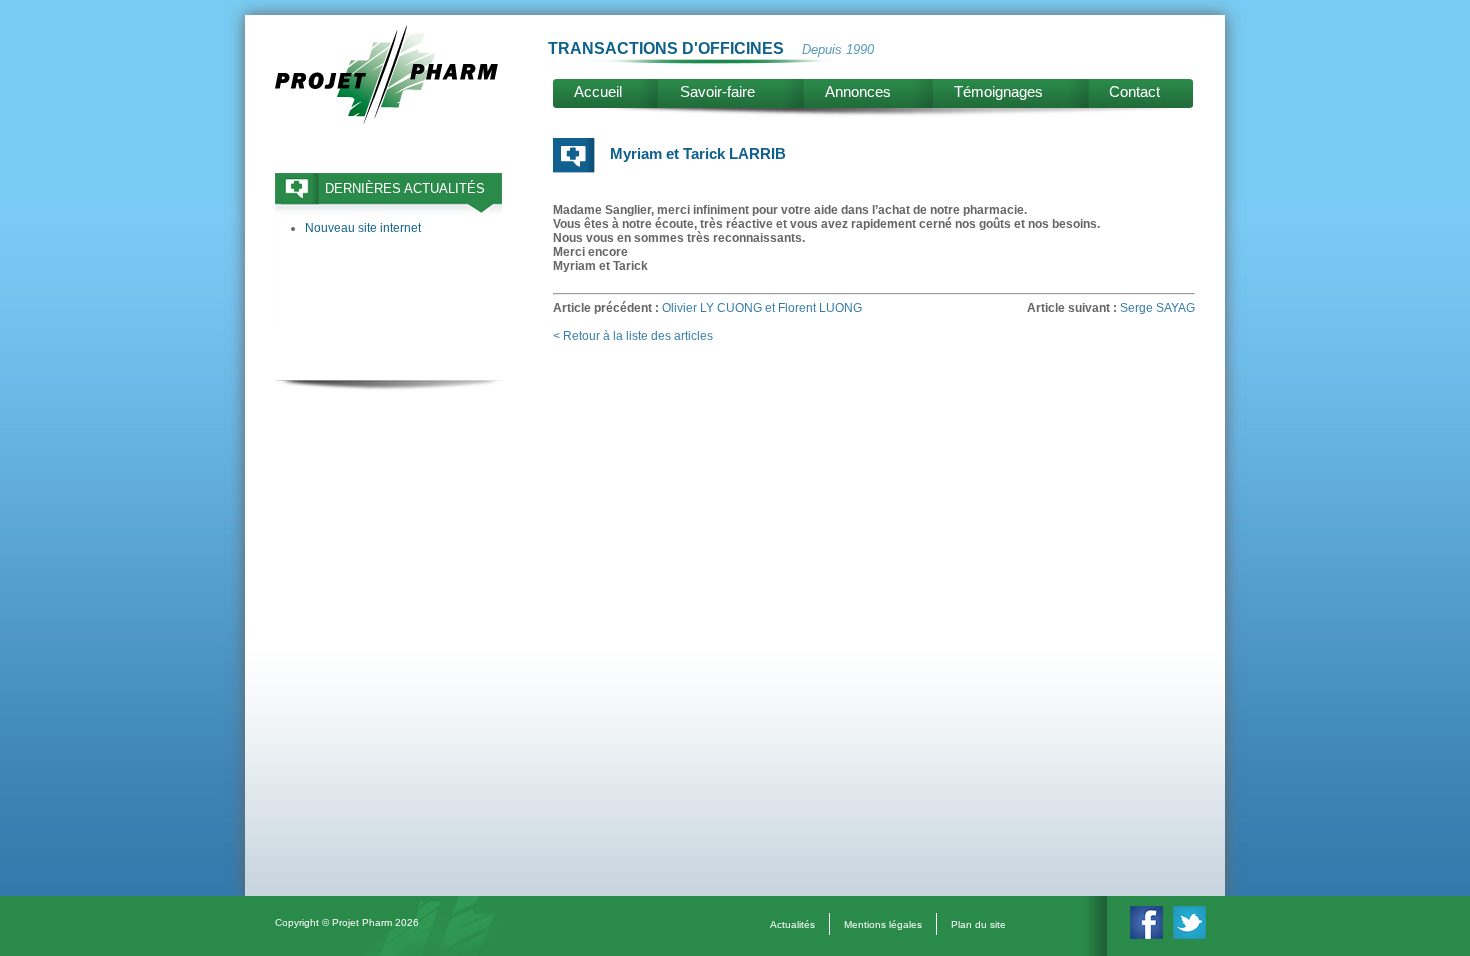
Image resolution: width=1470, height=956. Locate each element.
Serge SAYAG (1157, 308)
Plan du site (978, 924)
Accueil (598, 91)
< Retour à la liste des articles (633, 336)
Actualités (792, 924)
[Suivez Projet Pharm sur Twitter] (1189, 935)
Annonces (858, 91)
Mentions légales (883, 924)
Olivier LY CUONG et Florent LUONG (762, 308)
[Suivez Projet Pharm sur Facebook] (1146, 935)
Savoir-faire (717, 91)
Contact (1134, 91)
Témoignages (998, 91)
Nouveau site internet (363, 228)
